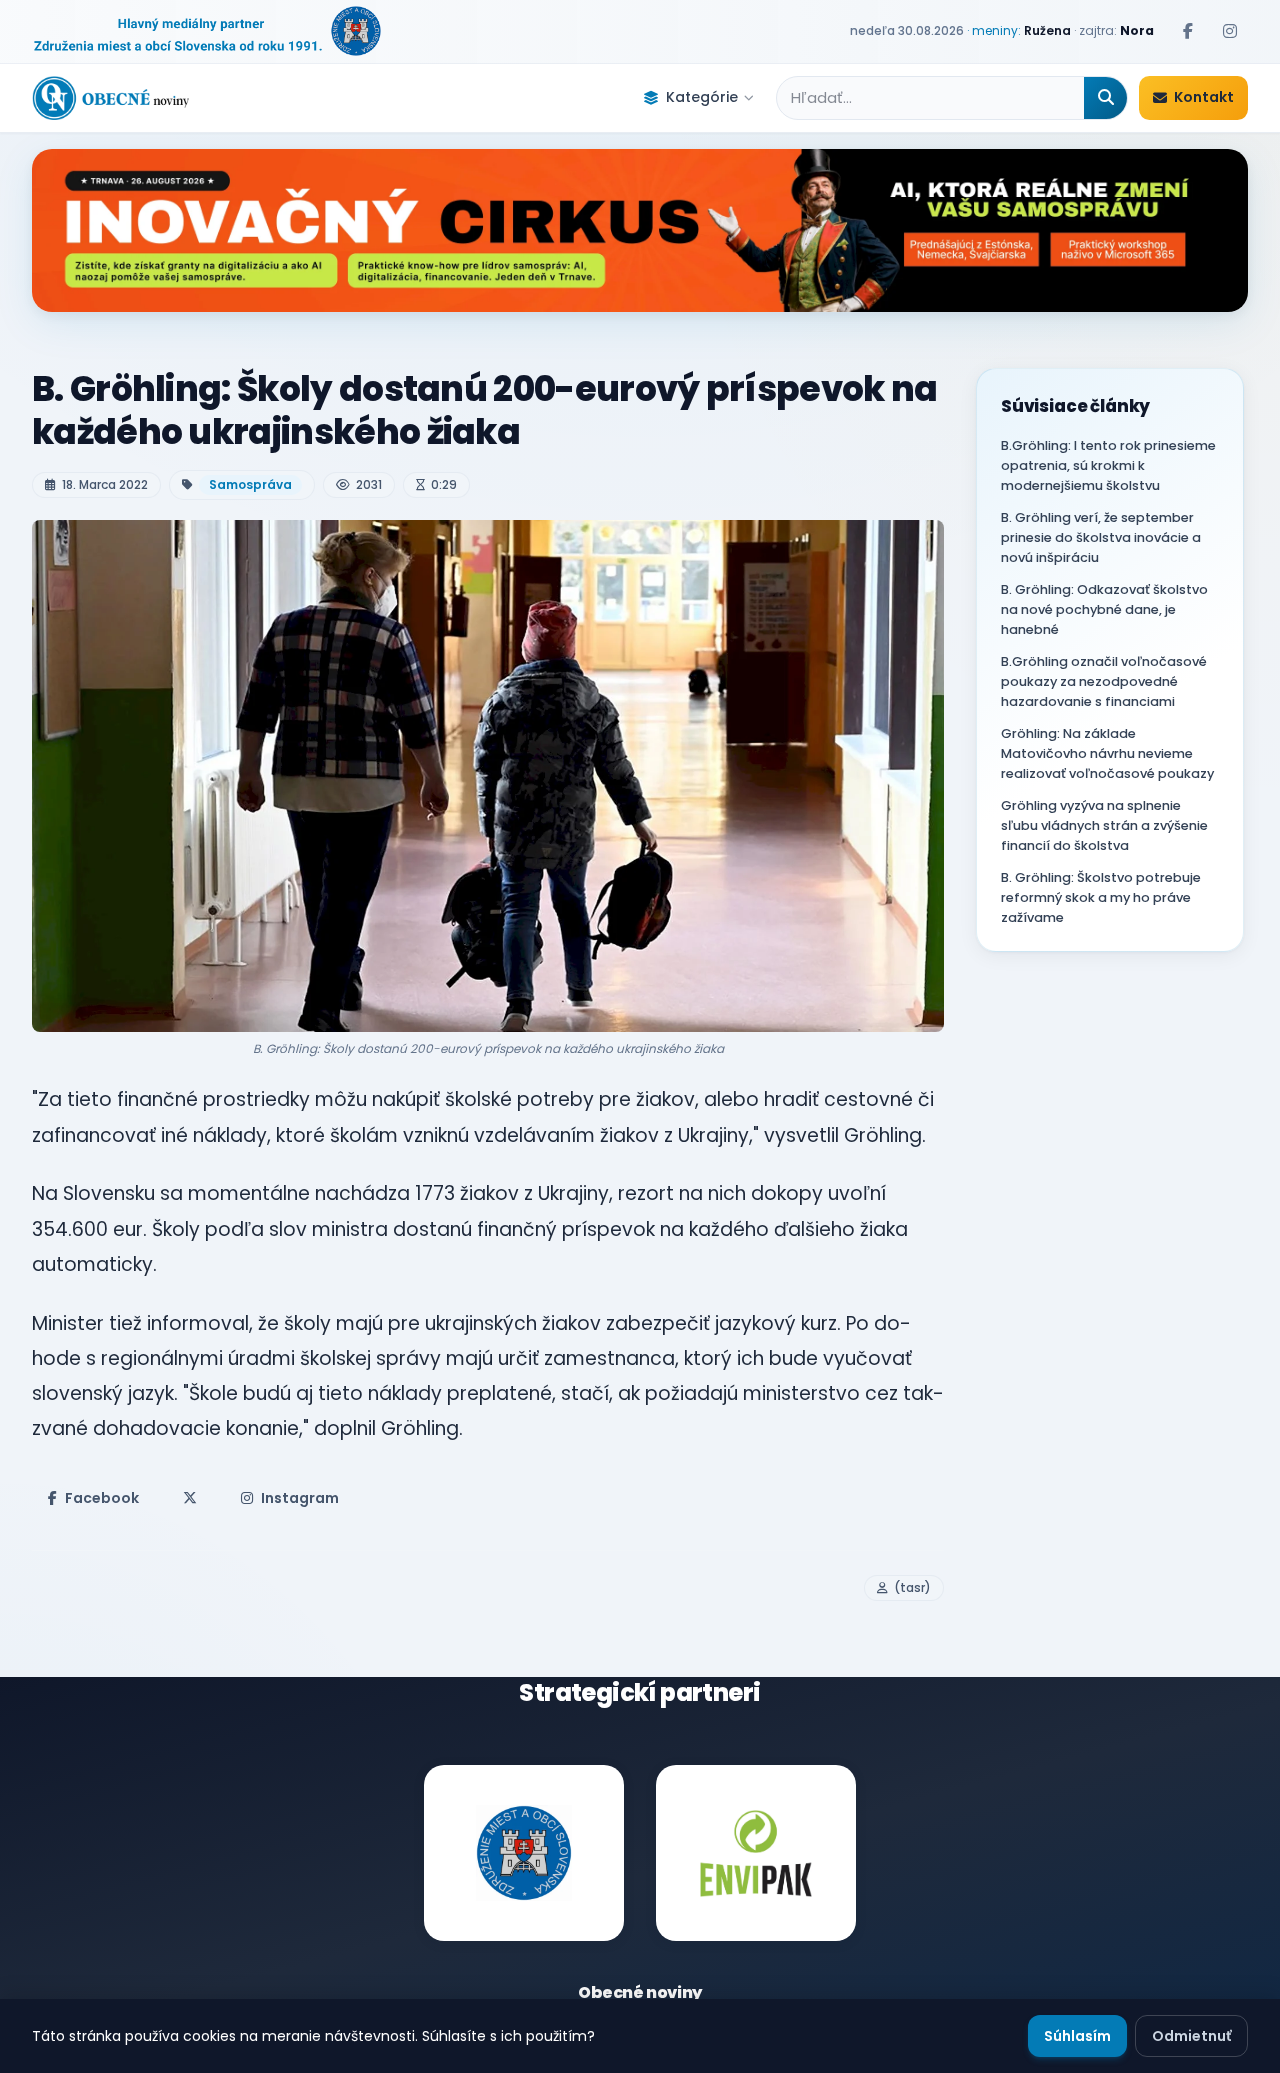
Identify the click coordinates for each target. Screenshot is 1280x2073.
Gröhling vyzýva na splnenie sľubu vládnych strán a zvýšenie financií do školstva (1104, 825)
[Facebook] (1188, 31)
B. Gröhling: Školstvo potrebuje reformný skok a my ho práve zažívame (1101, 897)
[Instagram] (1230, 31)
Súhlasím (1077, 2036)
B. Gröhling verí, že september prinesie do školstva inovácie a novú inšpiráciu (1101, 537)
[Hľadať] (1105, 98)
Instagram (300, 1498)
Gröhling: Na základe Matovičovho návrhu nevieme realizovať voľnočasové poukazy (1107, 753)
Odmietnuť (1191, 2036)
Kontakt (1204, 97)
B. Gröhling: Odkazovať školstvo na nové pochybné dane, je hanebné (1104, 609)
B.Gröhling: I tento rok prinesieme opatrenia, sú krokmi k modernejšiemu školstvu (1108, 465)
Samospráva (250, 484)
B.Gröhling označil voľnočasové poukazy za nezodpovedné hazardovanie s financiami (1104, 681)
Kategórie (702, 97)
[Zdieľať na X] (190, 1498)
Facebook (102, 1498)
